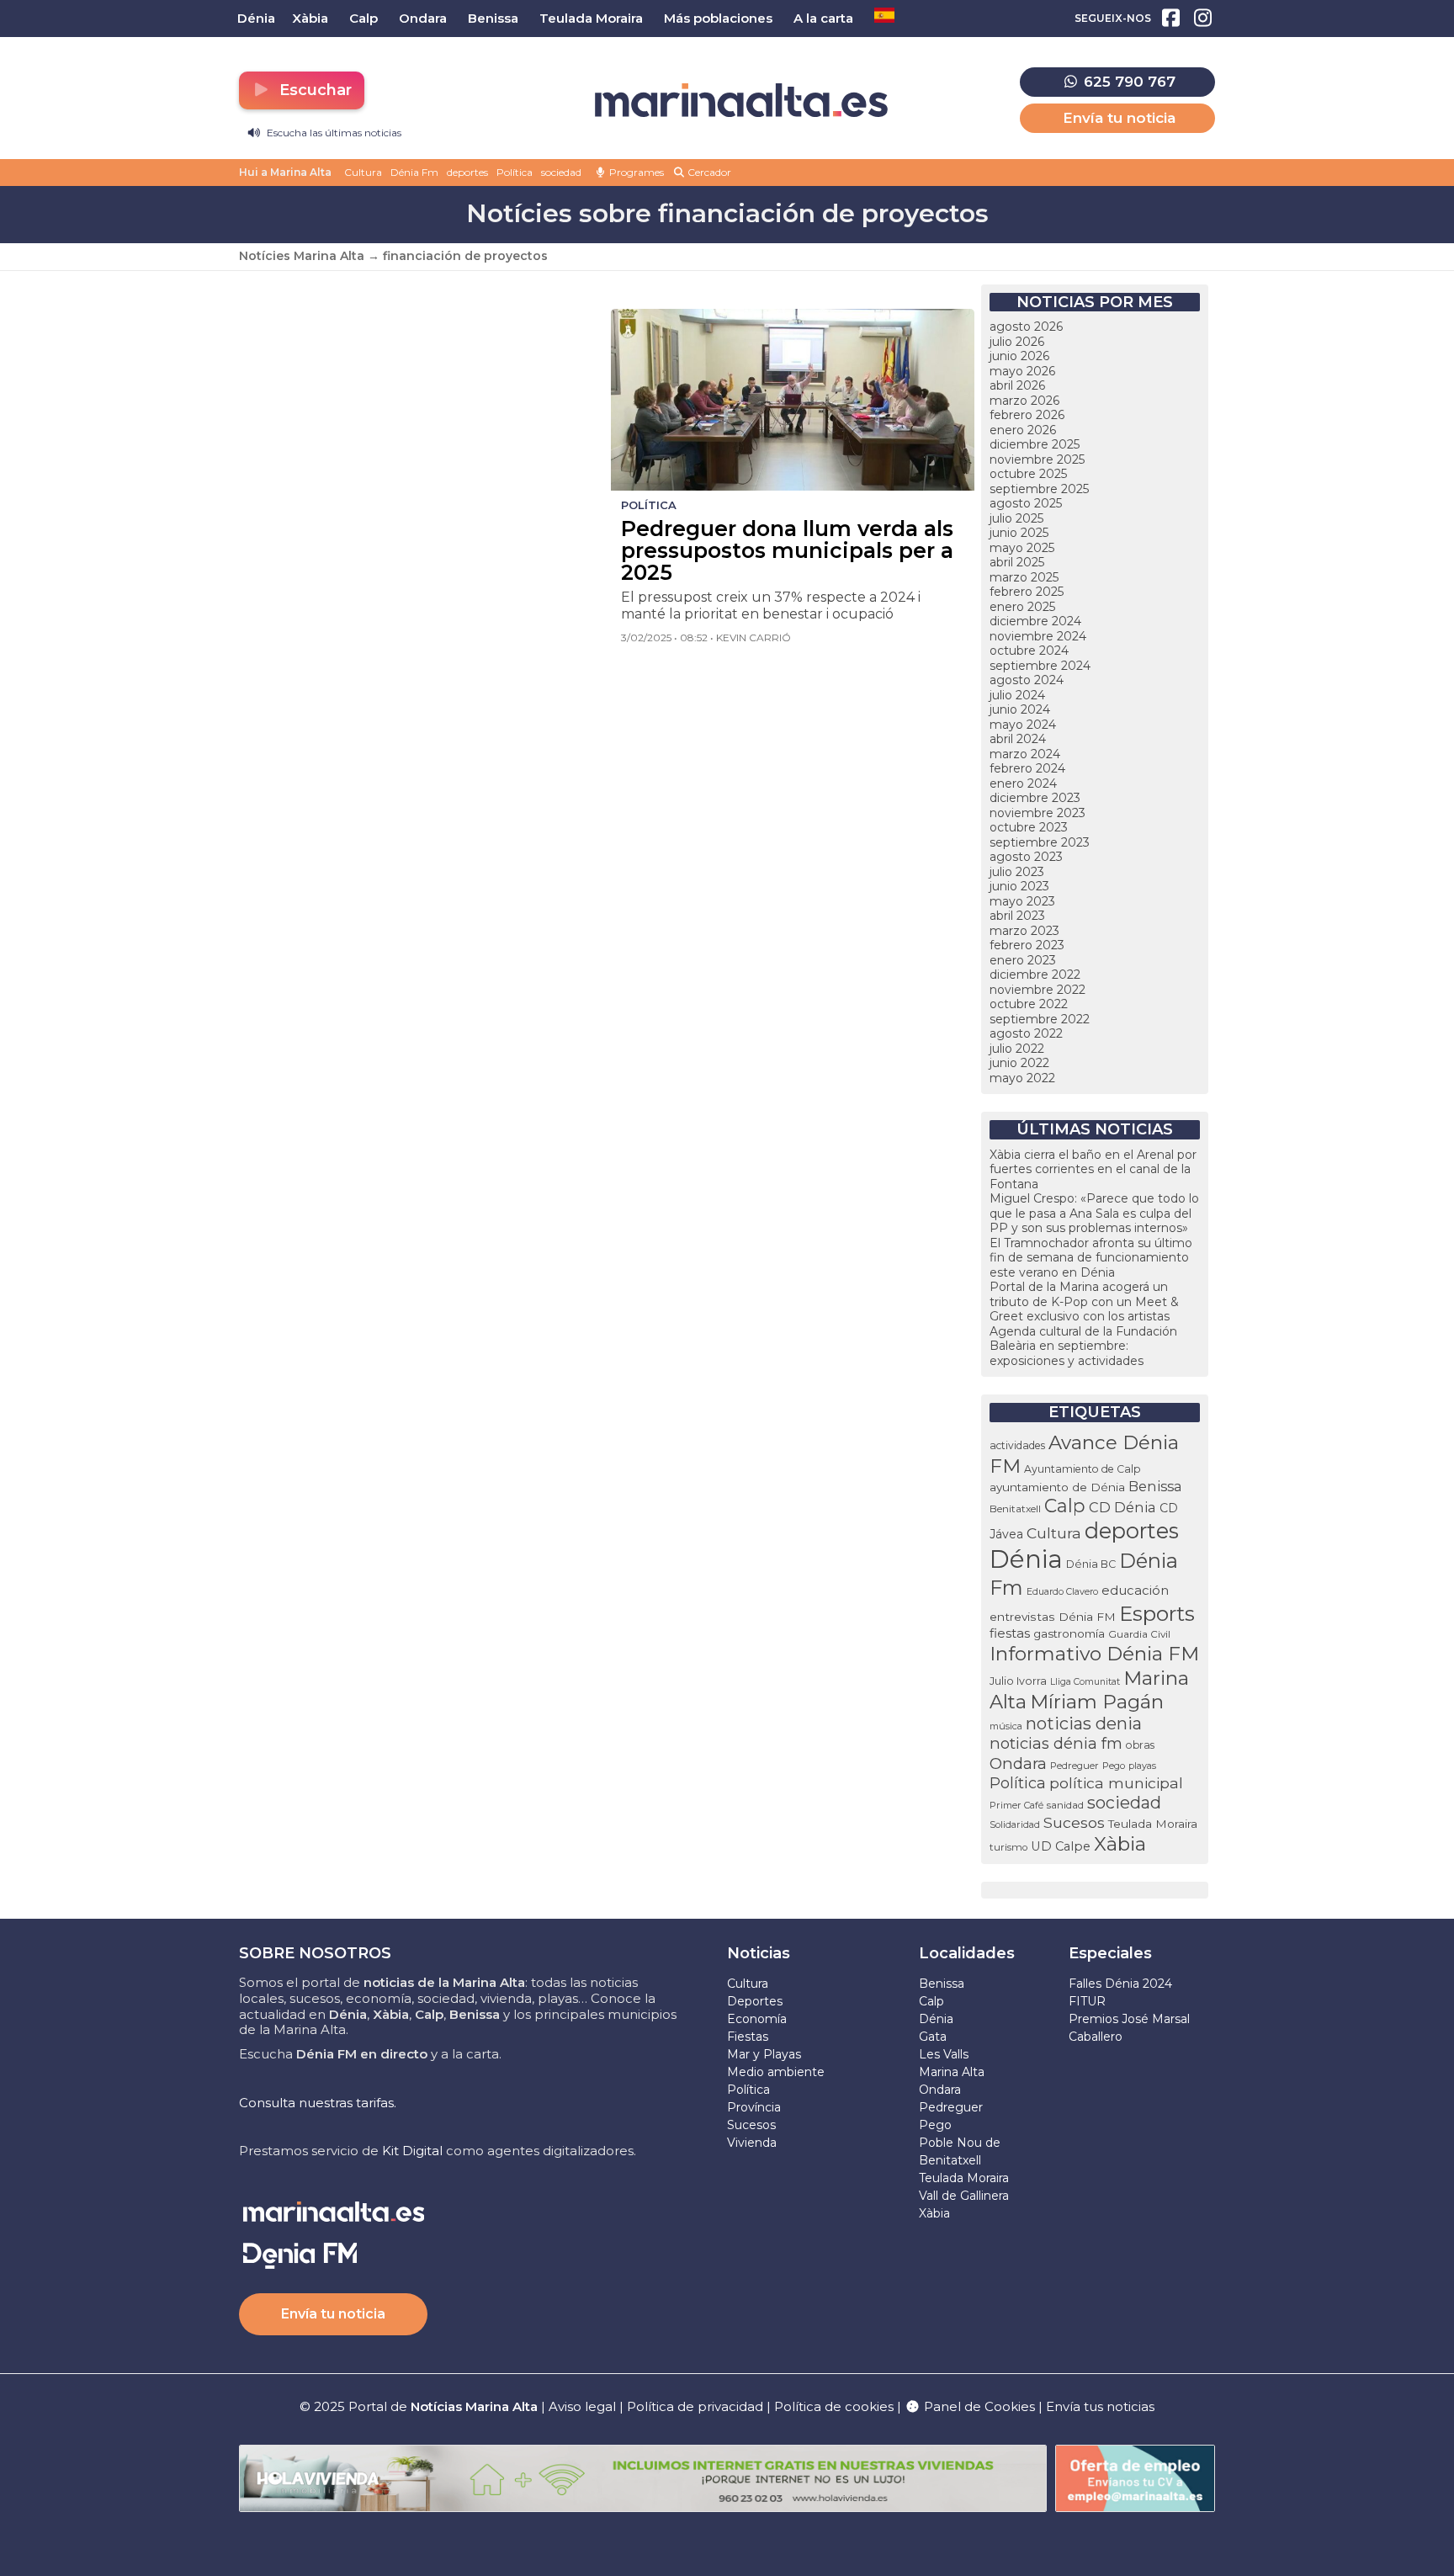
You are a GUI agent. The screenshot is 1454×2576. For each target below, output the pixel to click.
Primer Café (1016, 1805)
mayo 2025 (1022, 548)
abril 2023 (1017, 916)
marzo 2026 (1024, 401)
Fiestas (748, 2037)
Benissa (1155, 1486)
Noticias (759, 1953)
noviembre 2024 (1038, 636)
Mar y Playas (764, 2054)
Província (754, 2107)
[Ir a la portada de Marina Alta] (741, 101)
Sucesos (1074, 1822)
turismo (1008, 1847)
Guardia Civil (1139, 1634)
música (1006, 1726)
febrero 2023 (1027, 945)
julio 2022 (1017, 1049)
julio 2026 (1017, 342)
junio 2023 (1019, 886)
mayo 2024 (1023, 725)
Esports (1157, 1613)
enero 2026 (1023, 430)
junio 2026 (1019, 356)
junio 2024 (1020, 709)
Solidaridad (1015, 1824)
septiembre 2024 (1040, 666)
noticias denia (1084, 1724)
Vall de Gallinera (964, 2196)
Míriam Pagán (1097, 1702)
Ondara (1018, 1763)
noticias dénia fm (1056, 1743)
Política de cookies (834, 2406)
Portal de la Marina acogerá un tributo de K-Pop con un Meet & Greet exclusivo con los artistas (1084, 1301)
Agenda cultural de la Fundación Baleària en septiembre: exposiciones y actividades (1083, 1346)
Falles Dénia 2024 (1120, 1984)
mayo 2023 (1022, 901)
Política (515, 172)
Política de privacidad (697, 2406)
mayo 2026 (1022, 371)
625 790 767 (1128, 82)
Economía (757, 2019)
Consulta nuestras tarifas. (318, 2103)
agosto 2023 (1026, 857)
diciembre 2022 (1035, 975)
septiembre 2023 (1040, 842)
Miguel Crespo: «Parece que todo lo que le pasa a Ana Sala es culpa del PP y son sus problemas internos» (1094, 1213)
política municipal (1116, 1783)
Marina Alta (952, 2072)
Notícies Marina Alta (302, 256)
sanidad (1065, 1805)
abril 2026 (1017, 385)
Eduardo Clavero (1062, 1592)
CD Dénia (1122, 1507)
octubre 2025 (1028, 474)
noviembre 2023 (1037, 813)
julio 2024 (1017, 695)
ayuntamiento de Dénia (1057, 1487)
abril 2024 (1018, 739)
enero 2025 (1022, 607)
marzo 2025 (1024, 577)
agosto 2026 (1026, 327)
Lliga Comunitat (1085, 1682)
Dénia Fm (414, 172)
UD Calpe (1061, 1846)
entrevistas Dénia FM (1053, 1617)
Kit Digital (412, 2151)
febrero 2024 (1027, 768)
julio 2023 (1017, 872)
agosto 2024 (1027, 680)
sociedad (561, 172)
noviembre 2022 (1037, 990)
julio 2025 (1016, 518)
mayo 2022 (1022, 1078)
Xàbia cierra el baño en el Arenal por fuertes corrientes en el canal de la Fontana (1093, 1169)
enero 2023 (1023, 960)
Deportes (755, 2001)
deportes (467, 172)
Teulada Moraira (1153, 1824)
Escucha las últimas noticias (333, 133)
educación (1135, 1591)
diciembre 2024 (1035, 621)
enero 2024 (1023, 783)
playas (1142, 1766)
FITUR (1087, 2001)
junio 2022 (1019, 1063)
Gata (933, 2037)
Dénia (1026, 1559)
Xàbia (1120, 1844)
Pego (1114, 1766)
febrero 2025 (1027, 592)
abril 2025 (1017, 562)
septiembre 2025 (1039, 489)
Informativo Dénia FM (1094, 1654)
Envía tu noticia (1119, 118)
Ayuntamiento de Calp (1083, 1469)
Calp (1065, 1506)
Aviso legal (582, 2406)
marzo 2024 (1025, 754)
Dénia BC (1091, 1564)
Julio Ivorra (1018, 1681)
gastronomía (1069, 1633)
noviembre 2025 (1037, 459)
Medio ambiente (776, 2072)
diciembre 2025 (1035, 444)
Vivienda (752, 2143)
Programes (635, 172)
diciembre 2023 (1035, 798)
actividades (1017, 1445)
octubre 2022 (1029, 1004)
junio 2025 (1019, 533)
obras (1140, 1745)
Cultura (363, 172)
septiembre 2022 (1040, 1019)
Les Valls (944, 2054)
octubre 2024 (1029, 651)
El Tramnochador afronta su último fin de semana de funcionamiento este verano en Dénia (1091, 1258)
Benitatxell (1015, 1508)
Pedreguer (1075, 1766)
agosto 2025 (1026, 503)
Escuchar (313, 90)
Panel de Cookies (978, 2406)
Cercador (708, 172)
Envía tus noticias (1100, 2406)
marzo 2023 (1024, 931)
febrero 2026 (1027, 415)
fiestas (1010, 1633)
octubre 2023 (1029, 827)
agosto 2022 (1026, 1033)
